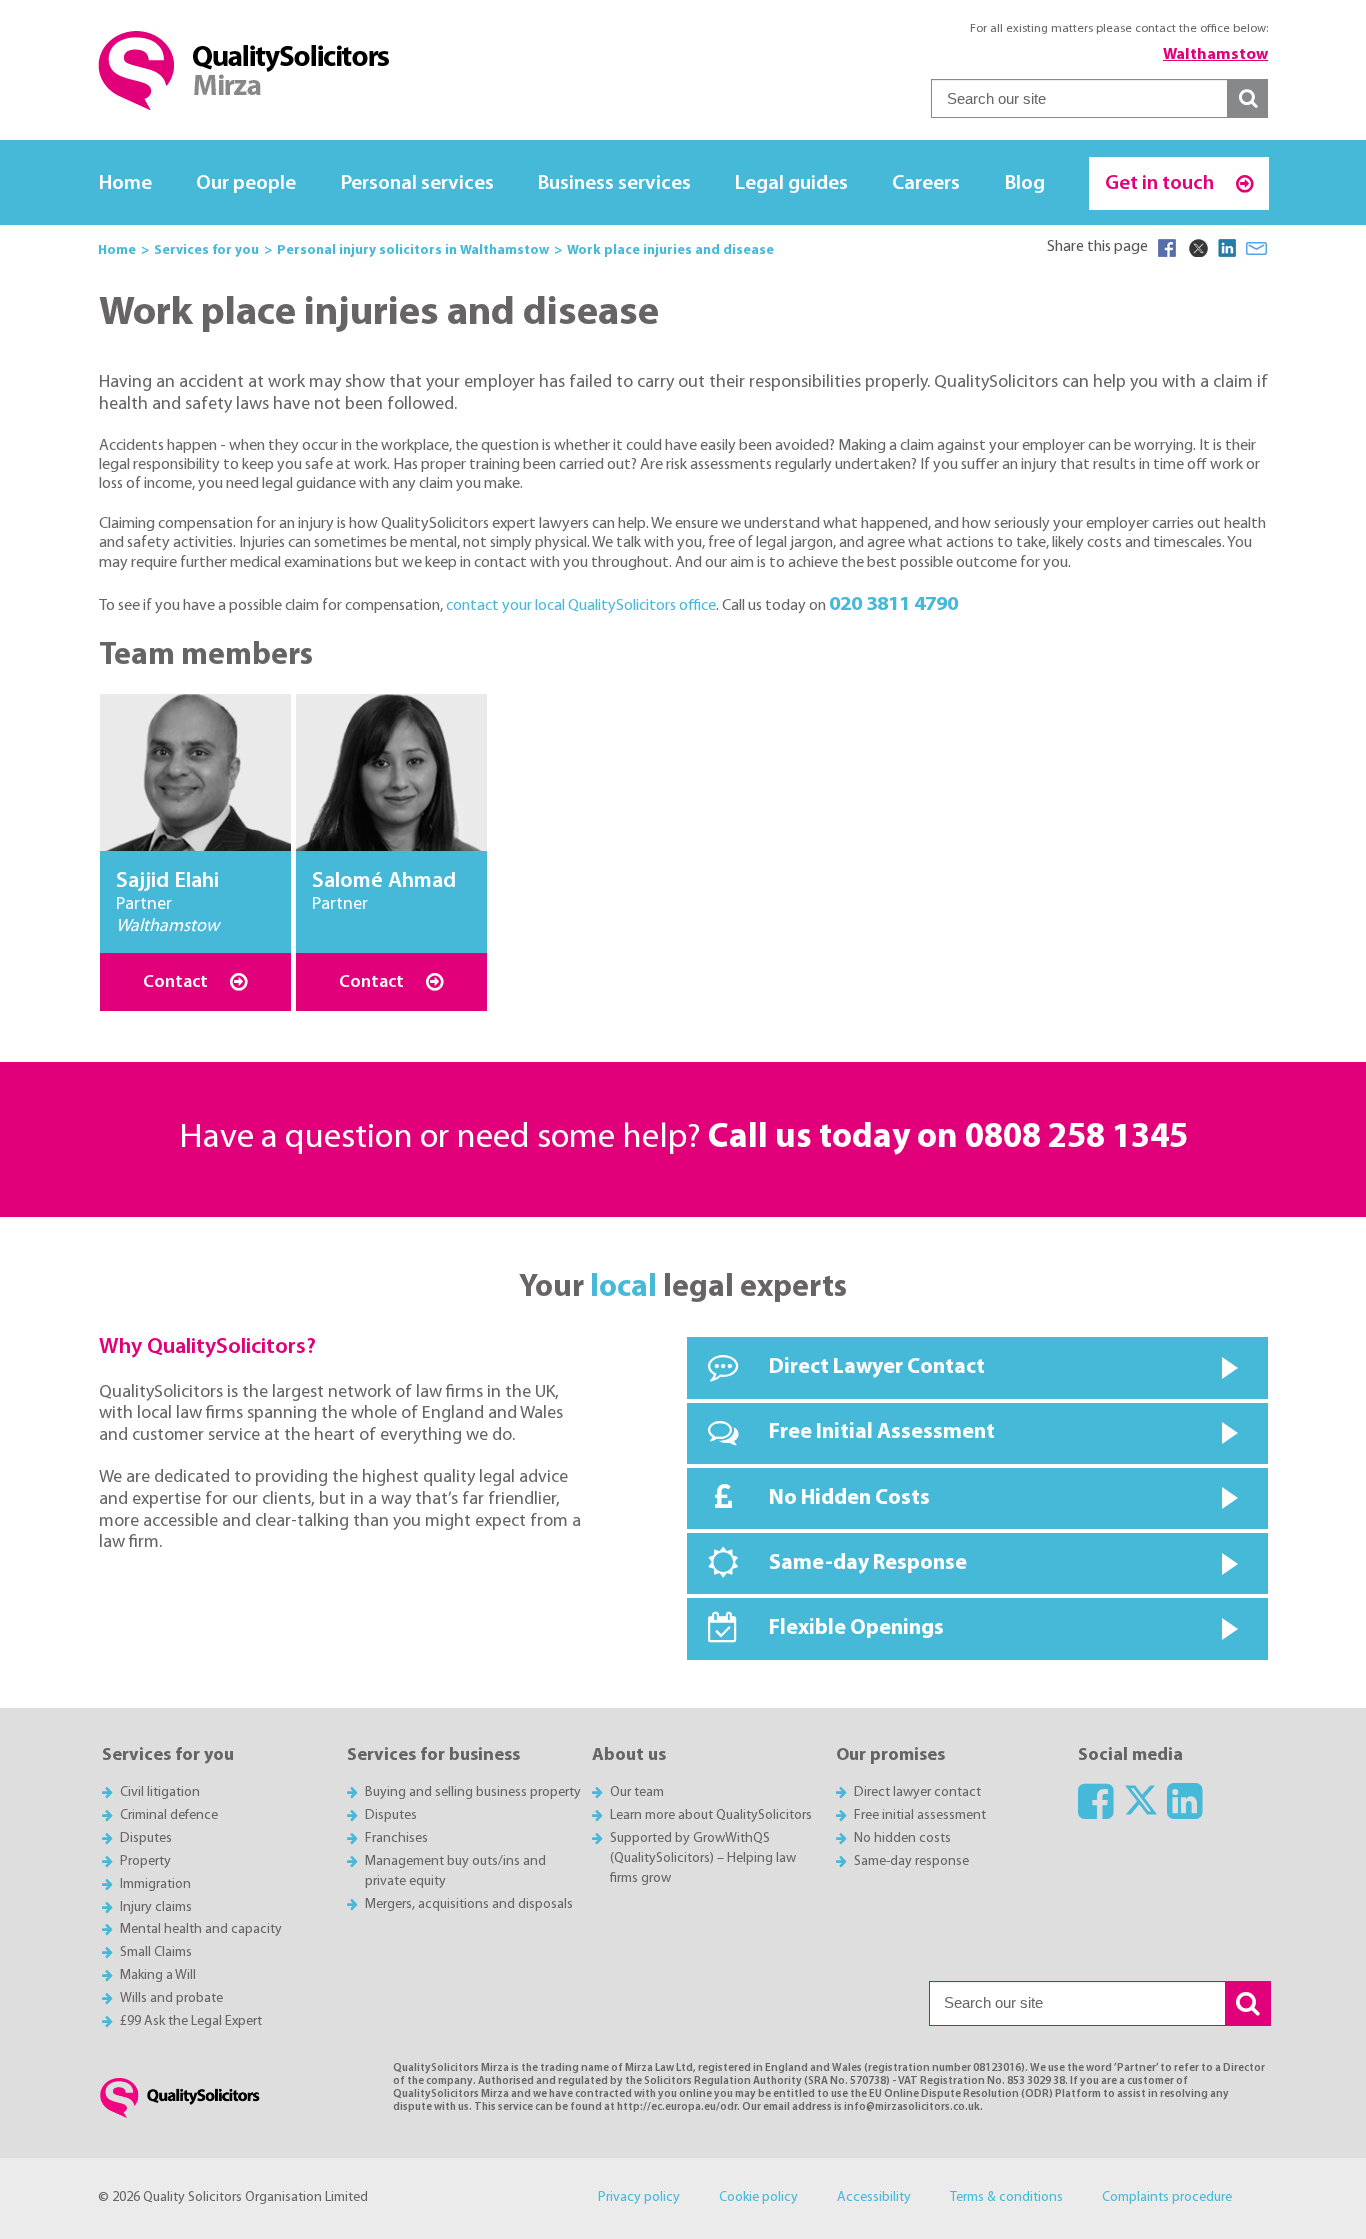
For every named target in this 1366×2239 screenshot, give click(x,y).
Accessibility (874, 2197)
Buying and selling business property (473, 1792)
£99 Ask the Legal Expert (191, 2021)
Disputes (146, 1838)
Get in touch (1161, 183)
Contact (177, 982)
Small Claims (156, 1952)
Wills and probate (171, 1998)
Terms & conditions (1006, 2197)
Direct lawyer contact (917, 1792)
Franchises (396, 1838)
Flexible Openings (856, 1628)
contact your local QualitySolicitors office (581, 606)
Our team (637, 1792)
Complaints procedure (1167, 2197)
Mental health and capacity (201, 1929)
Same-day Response (868, 1563)
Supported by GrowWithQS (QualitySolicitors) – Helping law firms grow (703, 1858)
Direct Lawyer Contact (877, 1367)
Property (145, 1861)
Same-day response (911, 1861)
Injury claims (156, 1907)
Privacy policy (639, 2197)
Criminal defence (169, 1815)
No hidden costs (902, 1838)
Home (125, 183)
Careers (926, 183)
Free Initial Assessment (882, 1432)
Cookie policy (758, 2197)
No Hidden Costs (849, 1498)
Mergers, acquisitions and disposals (469, 1904)
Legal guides (791, 183)
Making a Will (158, 1975)
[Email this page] (1257, 248)
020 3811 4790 (893, 604)
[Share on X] (1197, 248)
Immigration (155, 1884)
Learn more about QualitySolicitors (711, 1815)
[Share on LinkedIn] (1227, 248)
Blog (1025, 183)
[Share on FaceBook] (1167, 248)
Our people (246, 183)
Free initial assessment (920, 1815)
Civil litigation (160, 1792)
